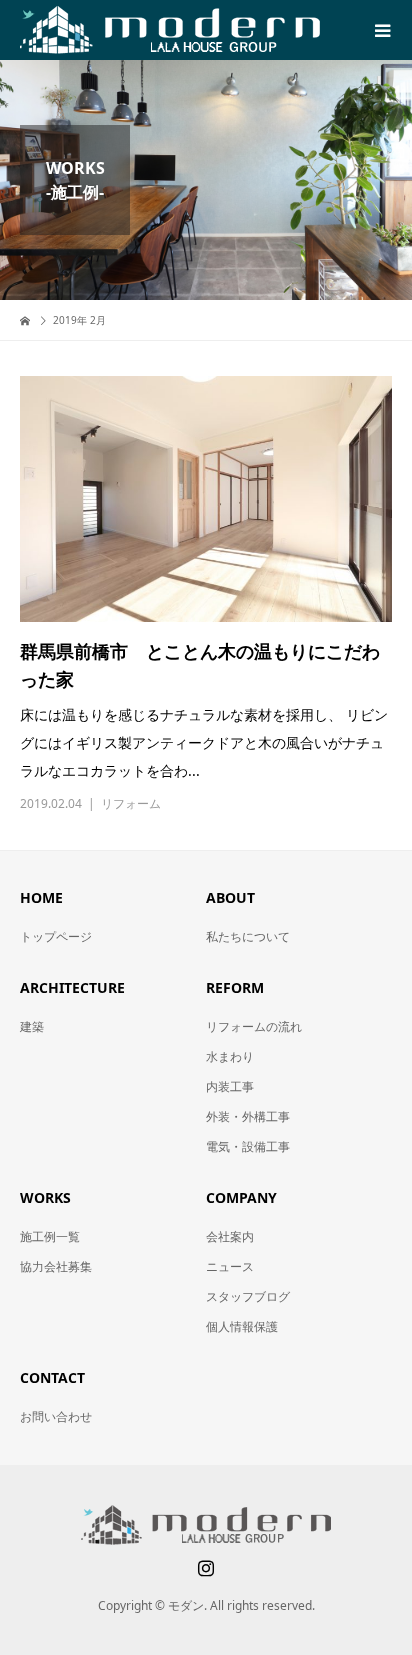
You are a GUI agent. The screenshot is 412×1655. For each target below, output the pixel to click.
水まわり (230, 1056)
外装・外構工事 (248, 1116)
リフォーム (131, 803)
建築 (32, 1026)
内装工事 (230, 1086)
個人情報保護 (242, 1326)
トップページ (56, 936)
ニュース (230, 1266)
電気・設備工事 (248, 1146)
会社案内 (230, 1236)
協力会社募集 (56, 1266)
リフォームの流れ (254, 1026)
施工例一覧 (50, 1236)
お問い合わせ (56, 1416)
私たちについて (248, 936)
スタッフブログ (248, 1296)
